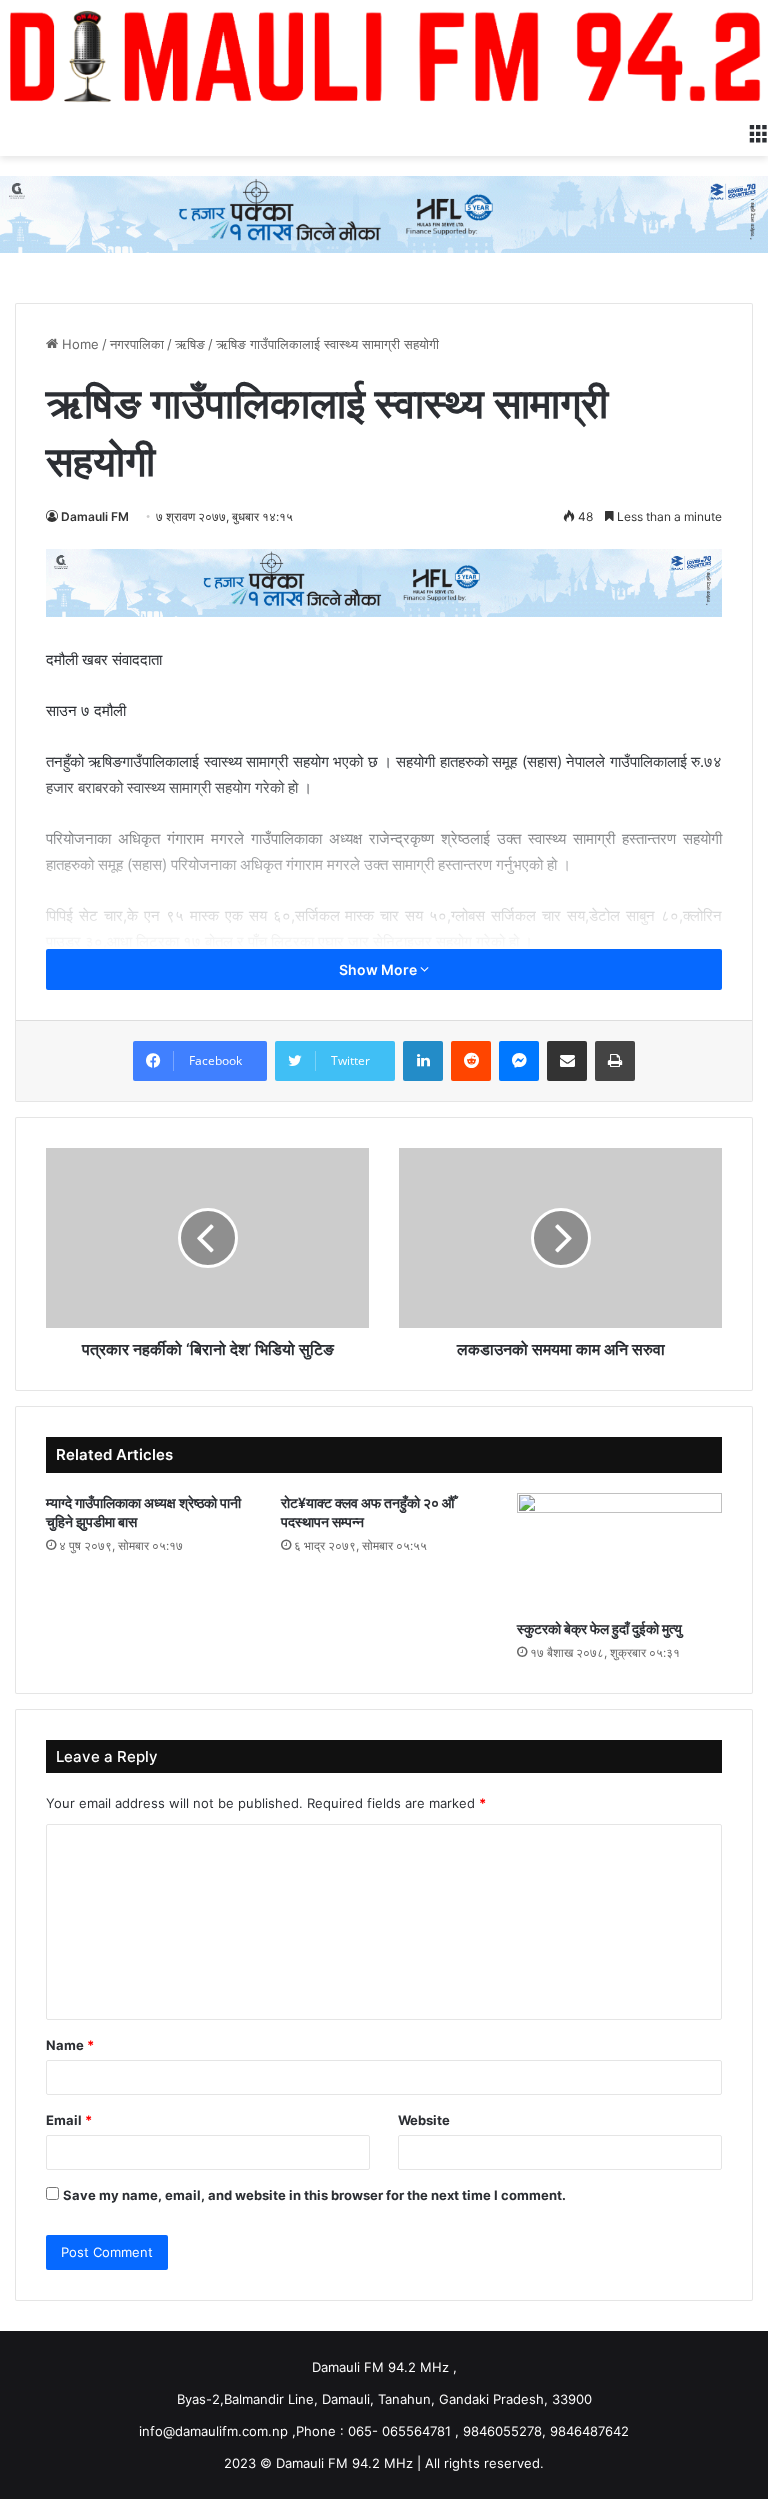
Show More (379, 969)
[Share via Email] (567, 1061)
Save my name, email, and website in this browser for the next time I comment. (314, 2195)
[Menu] (758, 131)
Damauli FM (95, 516)
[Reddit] (471, 1061)
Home (78, 344)
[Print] (615, 1061)
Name (70, 2045)
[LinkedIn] (423, 1061)
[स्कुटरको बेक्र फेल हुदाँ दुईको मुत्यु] (619, 1551)
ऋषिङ (190, 344)
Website (424, 2120)
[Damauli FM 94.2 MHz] (384, 55)
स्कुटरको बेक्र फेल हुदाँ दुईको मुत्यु (599, 1628)
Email (69, 2120)
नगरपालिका (137, 344)
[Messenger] (519, 1061)
